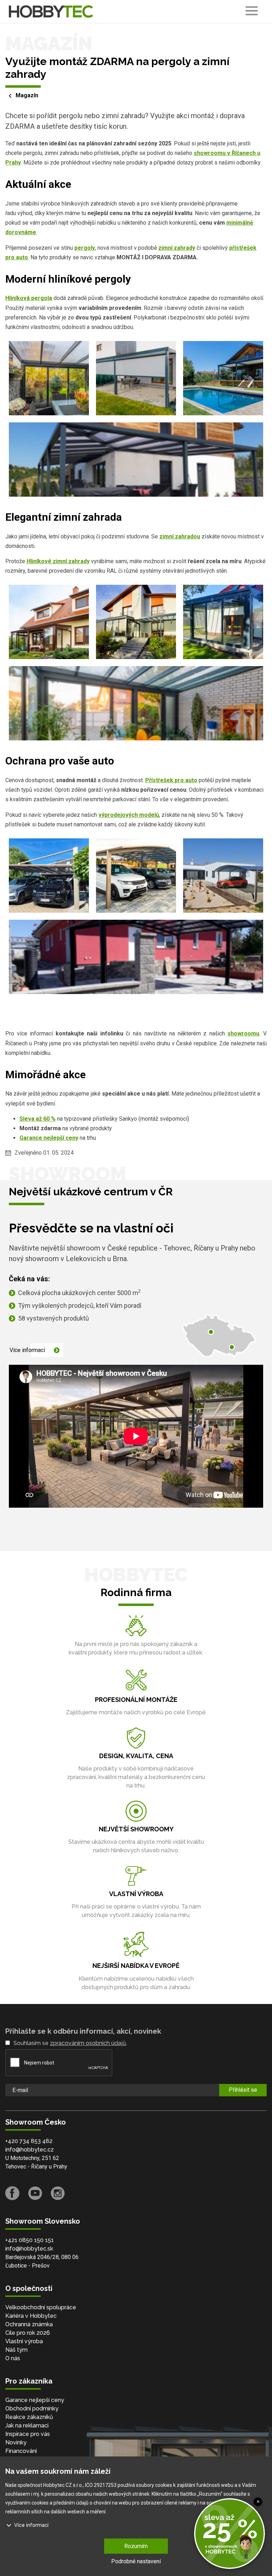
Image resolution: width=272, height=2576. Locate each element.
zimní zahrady (177, 248)
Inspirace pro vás (28, 2434)
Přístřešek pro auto (171, 780)
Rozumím (136, 2546)
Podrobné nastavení (136, 2561)
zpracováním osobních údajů (88, 2043)
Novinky (16, 2442)
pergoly (85, 248)
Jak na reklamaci (27, 2425)
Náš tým (16, 2350)
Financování (21, 2451)
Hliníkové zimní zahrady (58, 561)
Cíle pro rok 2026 (28, 2333)
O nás (13, 2358)
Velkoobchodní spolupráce (41, 2307)
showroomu (243, 1033)
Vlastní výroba (24, 2341)
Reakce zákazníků (29, 2417)
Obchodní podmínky (32, 2408)
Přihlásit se (243, 2090)
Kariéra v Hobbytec (31, 2316)
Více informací (27, 1350)
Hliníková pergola (29, 298)
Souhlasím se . (70, 2043)
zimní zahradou (180, 536)
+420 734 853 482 (29, 2141)
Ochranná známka (29, 2324)
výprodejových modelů (129, 815)
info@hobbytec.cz (30, 2150)
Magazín (27, 95)
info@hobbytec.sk (29, 2249)
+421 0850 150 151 (30, 2240)
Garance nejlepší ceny (49, 1138)
